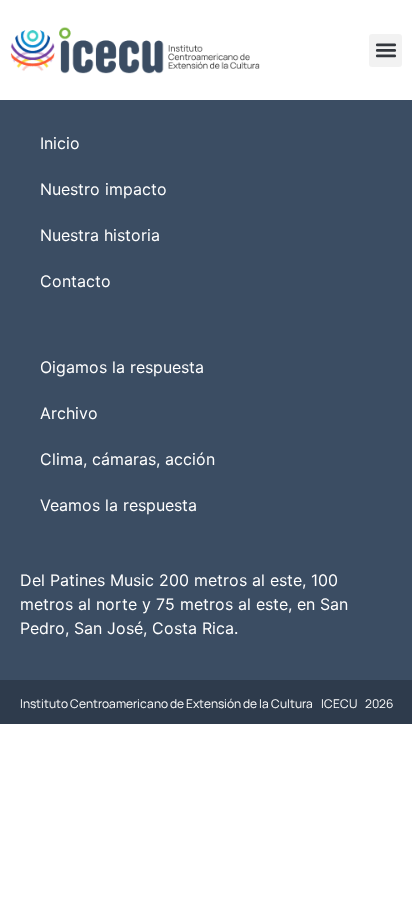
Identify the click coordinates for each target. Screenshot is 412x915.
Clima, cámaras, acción (127, 459)
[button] (385, 50)
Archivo (69, 413)
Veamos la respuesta (118, 505)
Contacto (75, 281)
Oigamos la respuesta (122, 367)
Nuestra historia (100, 235)
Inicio (60, 143)
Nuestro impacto (103, 189)
